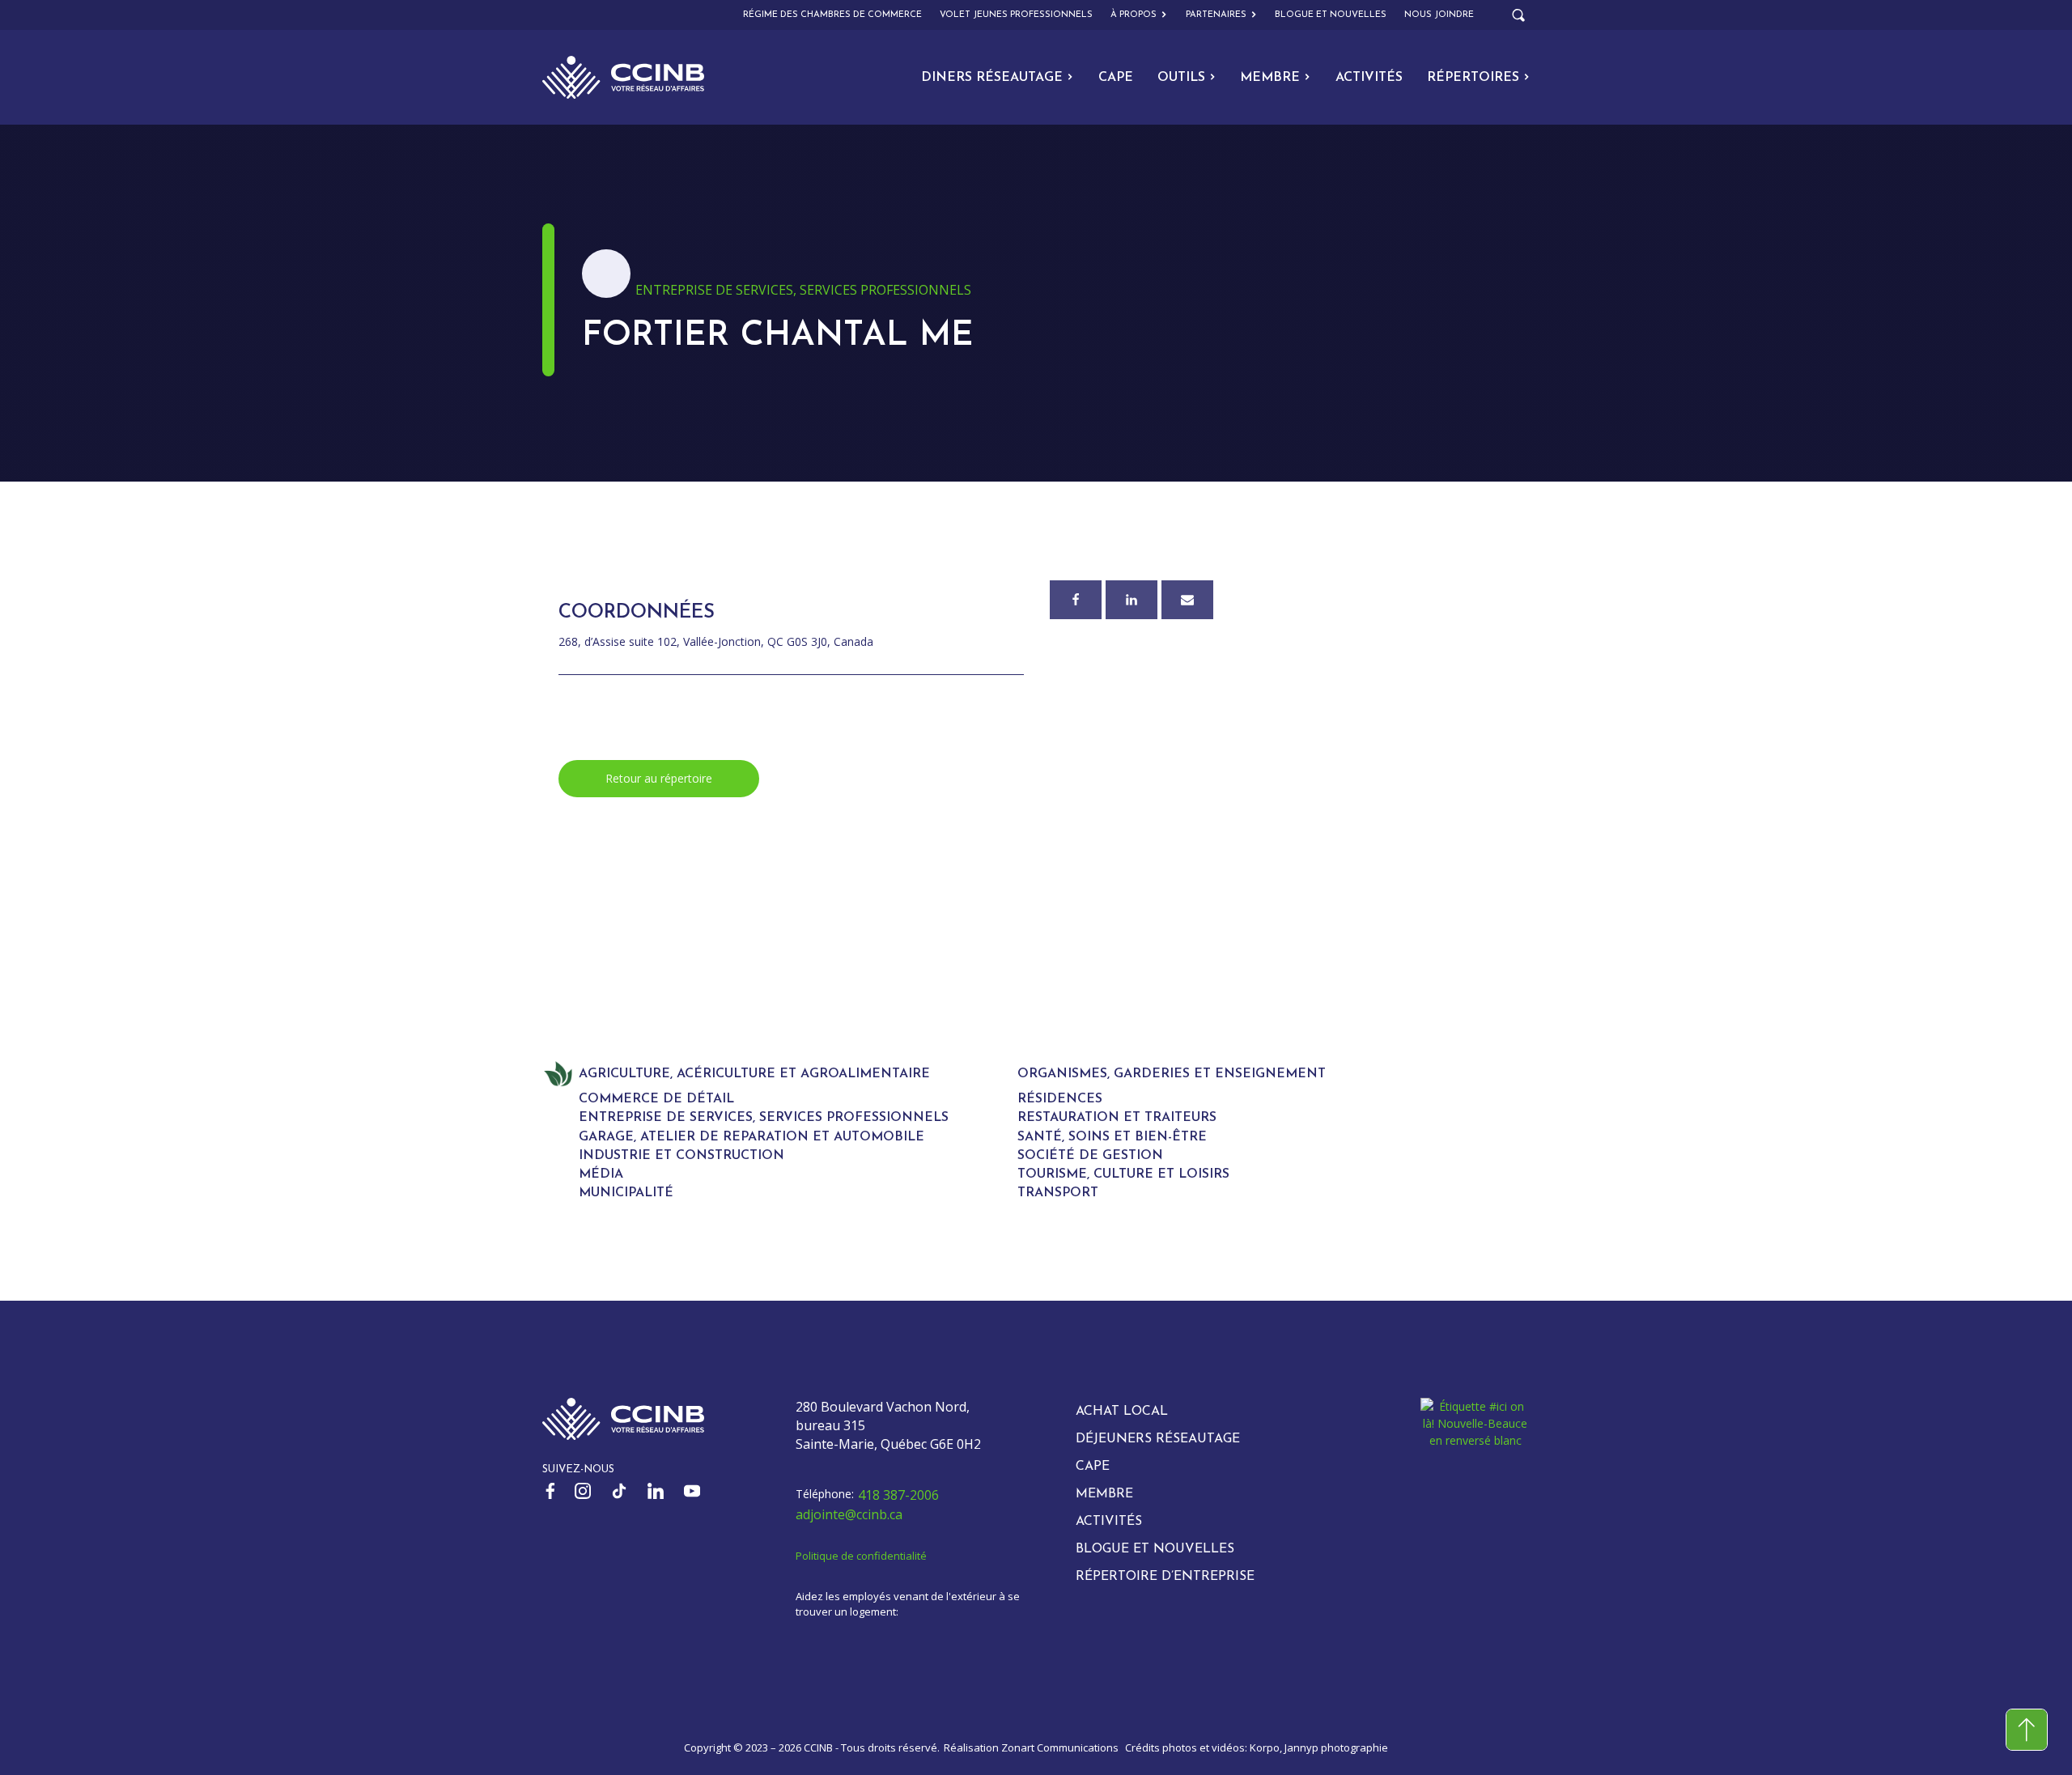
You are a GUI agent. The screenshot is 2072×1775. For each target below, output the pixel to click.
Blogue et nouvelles (1331, 15)
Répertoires (1473, 78)
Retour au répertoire (659, 778)
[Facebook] (1076, 600)
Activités (1369, 78)
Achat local (1122, 1412)
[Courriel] (1187, 600)
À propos (1134, 15)
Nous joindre (1439, 15)
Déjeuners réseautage (1158, 1439)
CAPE (1116, 78)
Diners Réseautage (992, 78)
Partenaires (1216, 15)
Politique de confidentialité (861, 1556)
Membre (1270, 78)
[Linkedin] (1132, 600)
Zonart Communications (1060, 1747)
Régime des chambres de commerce (832, 15)
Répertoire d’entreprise (1165, 1577)
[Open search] (1518, 15)
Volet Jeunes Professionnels (1016, 15)
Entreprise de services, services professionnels (803, 290)
